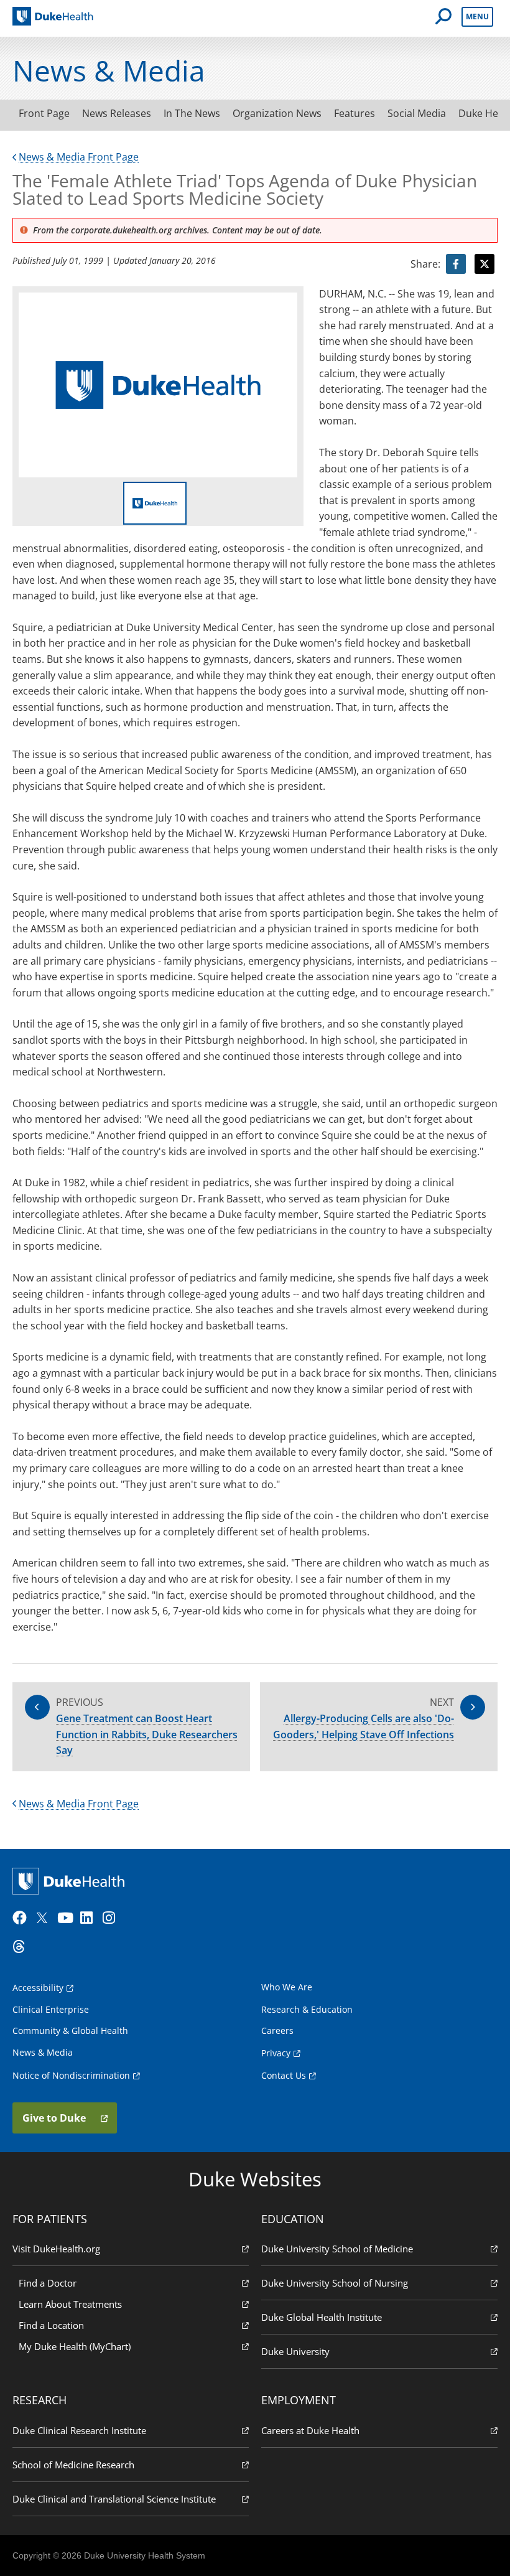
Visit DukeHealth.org (56, 2249)
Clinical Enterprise (51, 2009)
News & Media (43, 2052)
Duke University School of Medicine (337, 2249)
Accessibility (38, 1988)
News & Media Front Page (79, 157)
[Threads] (22, 1947)
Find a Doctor (48, 2283)
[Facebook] (22, 1918)
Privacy (276, 2053)
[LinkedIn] (90, 1918)
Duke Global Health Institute (322, 2317)
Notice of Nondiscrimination (71, 2075)
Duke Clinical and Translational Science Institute (114, 2499)
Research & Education (307, 2009)
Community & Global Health (70, 2030)
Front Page (44, 113)
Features (355, 113)
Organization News (277, 113)
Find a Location (51, 2325)
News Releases (117, 113)
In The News (192, 113)
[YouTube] (67, 1918)
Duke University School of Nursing (335, 2283)
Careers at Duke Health (310, 2430)
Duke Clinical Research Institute (79, 2430)
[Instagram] (113, 1918)
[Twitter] (45, 1918)
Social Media (417, 113)
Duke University (295, 2351)
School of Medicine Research (73, 2465)
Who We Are (287, 1987)
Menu (477, 16)
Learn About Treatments (70, 2304)
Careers (277, 2030)
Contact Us (284, 2075)
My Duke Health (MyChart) (75, 2346)
